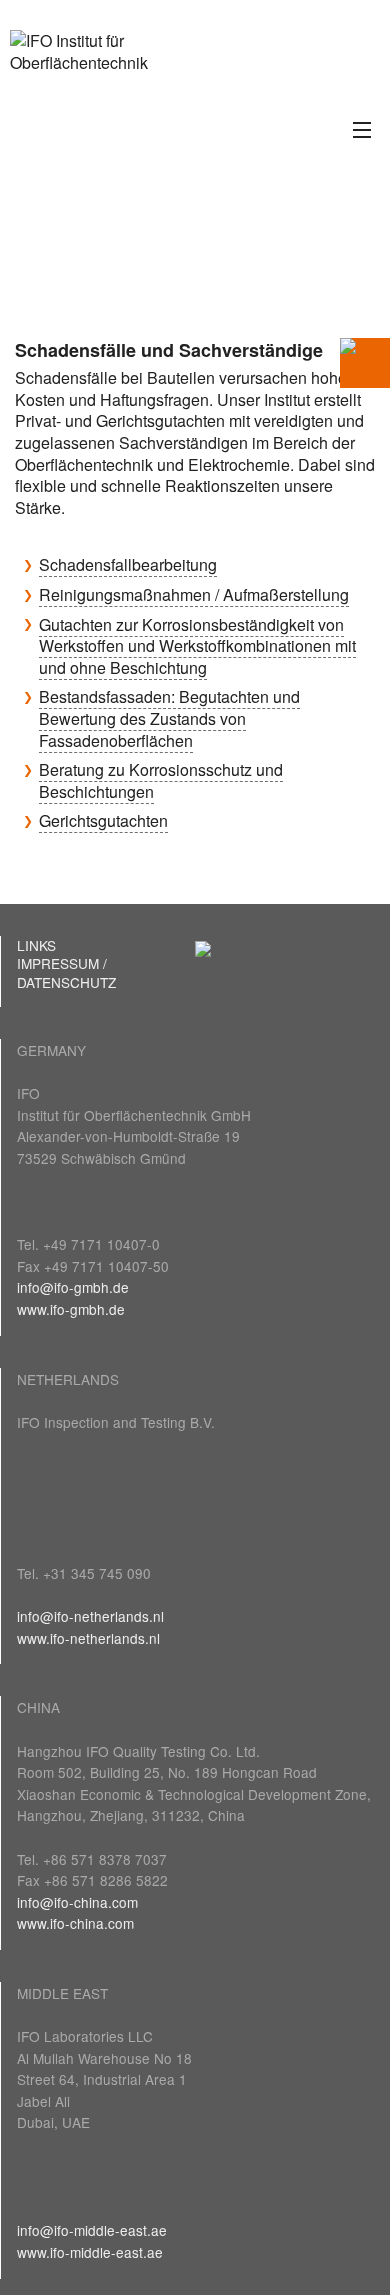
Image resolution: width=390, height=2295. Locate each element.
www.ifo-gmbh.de (71, 1309)
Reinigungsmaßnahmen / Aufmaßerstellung (194, 594)
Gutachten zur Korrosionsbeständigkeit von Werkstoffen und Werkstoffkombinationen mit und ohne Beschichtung (197, 646)
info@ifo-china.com (77, 1902)
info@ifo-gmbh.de (73, 1287)
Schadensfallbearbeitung (128, 564)
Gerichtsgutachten (103, 820)
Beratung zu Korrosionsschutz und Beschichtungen (161, 780)
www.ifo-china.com (75, 1923)
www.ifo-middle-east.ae (90, 2252)
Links (36, 945)
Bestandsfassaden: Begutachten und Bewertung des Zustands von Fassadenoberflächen (169, 718)
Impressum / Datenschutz (66, 972)
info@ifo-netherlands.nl (90, 1616)
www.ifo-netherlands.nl (88, 1638)
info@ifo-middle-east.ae (92, 2230)
